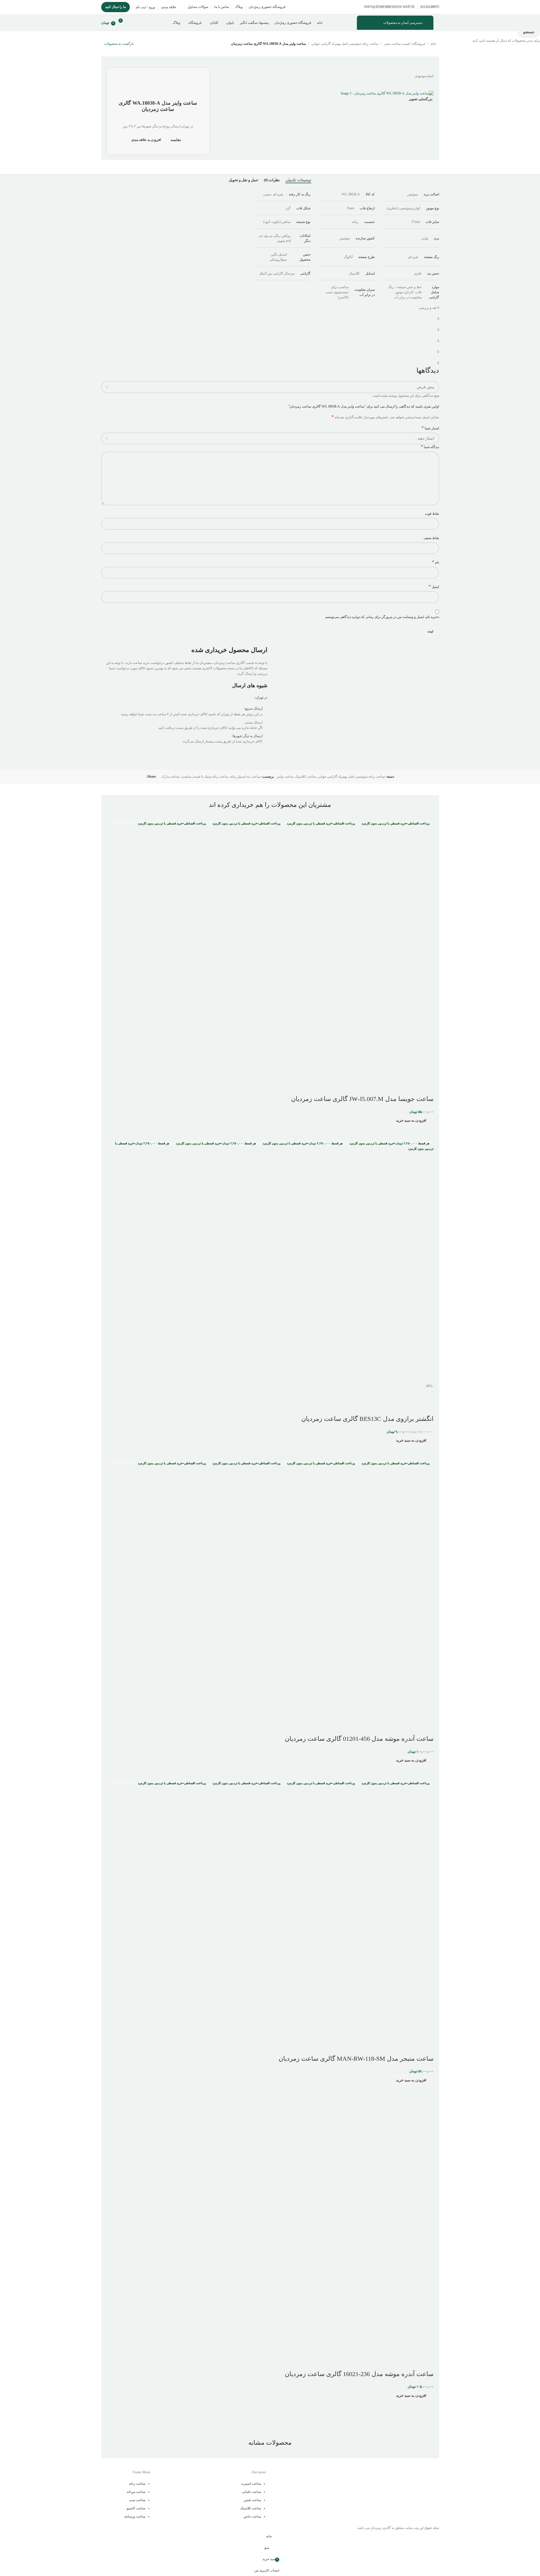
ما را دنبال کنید (116, 7)
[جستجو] (134, 23)
